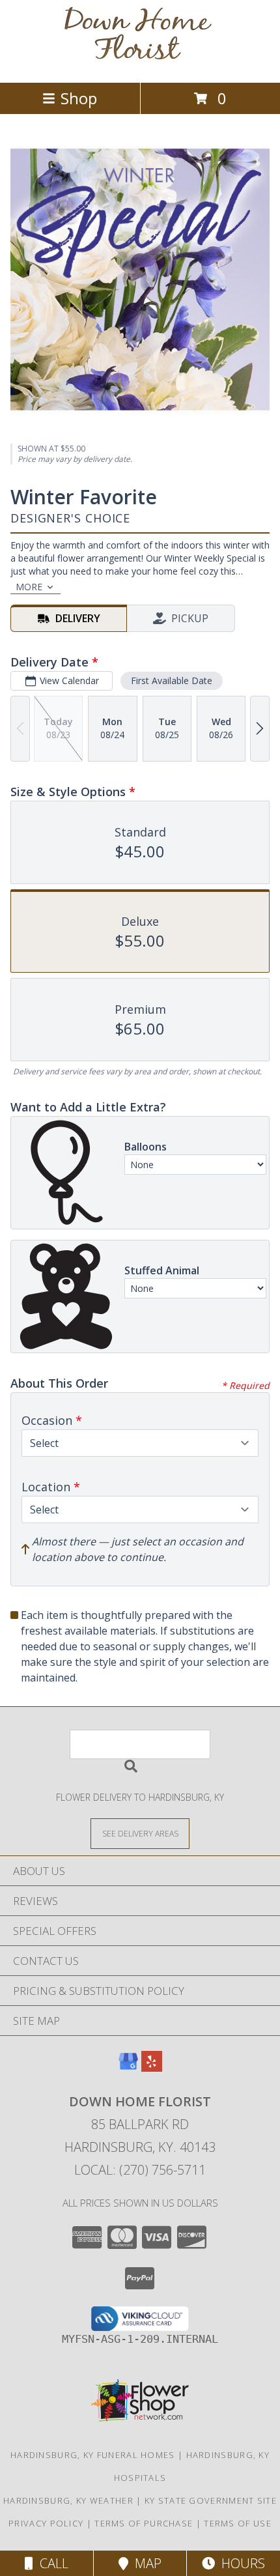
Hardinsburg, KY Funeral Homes (93, 2455)
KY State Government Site (211, 2500)
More (29, 587)
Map (145, 2563)
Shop (79, 98)
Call (51, 2563)
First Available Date (172, 680)
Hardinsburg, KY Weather (68, 2500)
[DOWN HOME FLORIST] (140, 64)
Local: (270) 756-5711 (140, 2170)
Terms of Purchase (144, 2523)
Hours (240, 2563)
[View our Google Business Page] (128, 2068)
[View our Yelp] (152, 2068)
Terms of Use (238, 2523)
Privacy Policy (46, 2523)
